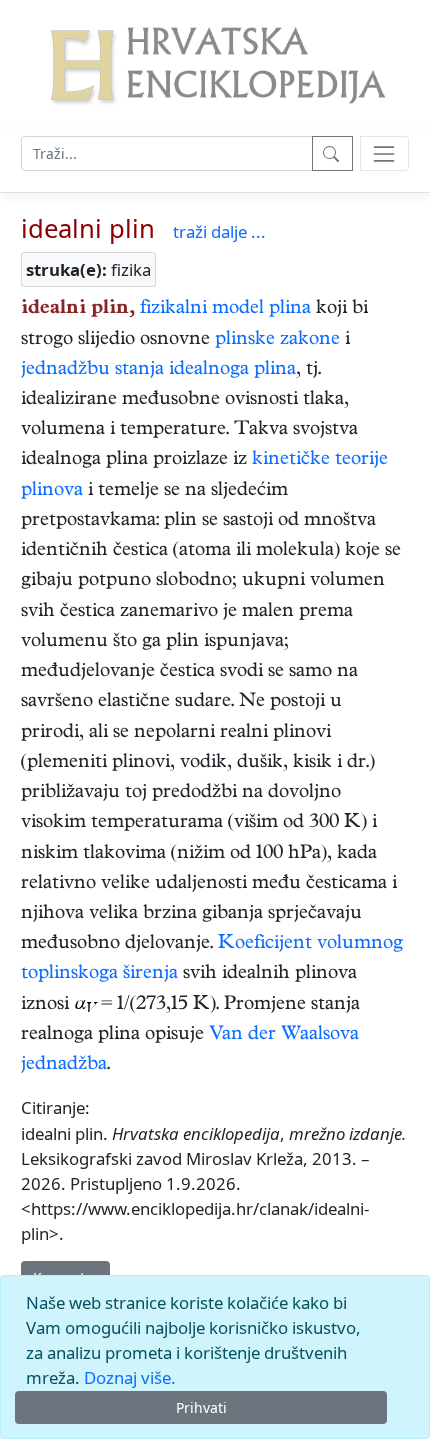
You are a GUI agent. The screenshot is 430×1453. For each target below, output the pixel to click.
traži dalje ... (219, 231)
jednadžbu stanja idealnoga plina (158, 370)
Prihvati (201, 1407)
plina (290, 309)
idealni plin (88, 228)
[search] (384, 153)
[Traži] (332, 153)
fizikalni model (202, 309)
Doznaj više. (130, 1377)
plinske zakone (277, 340)
